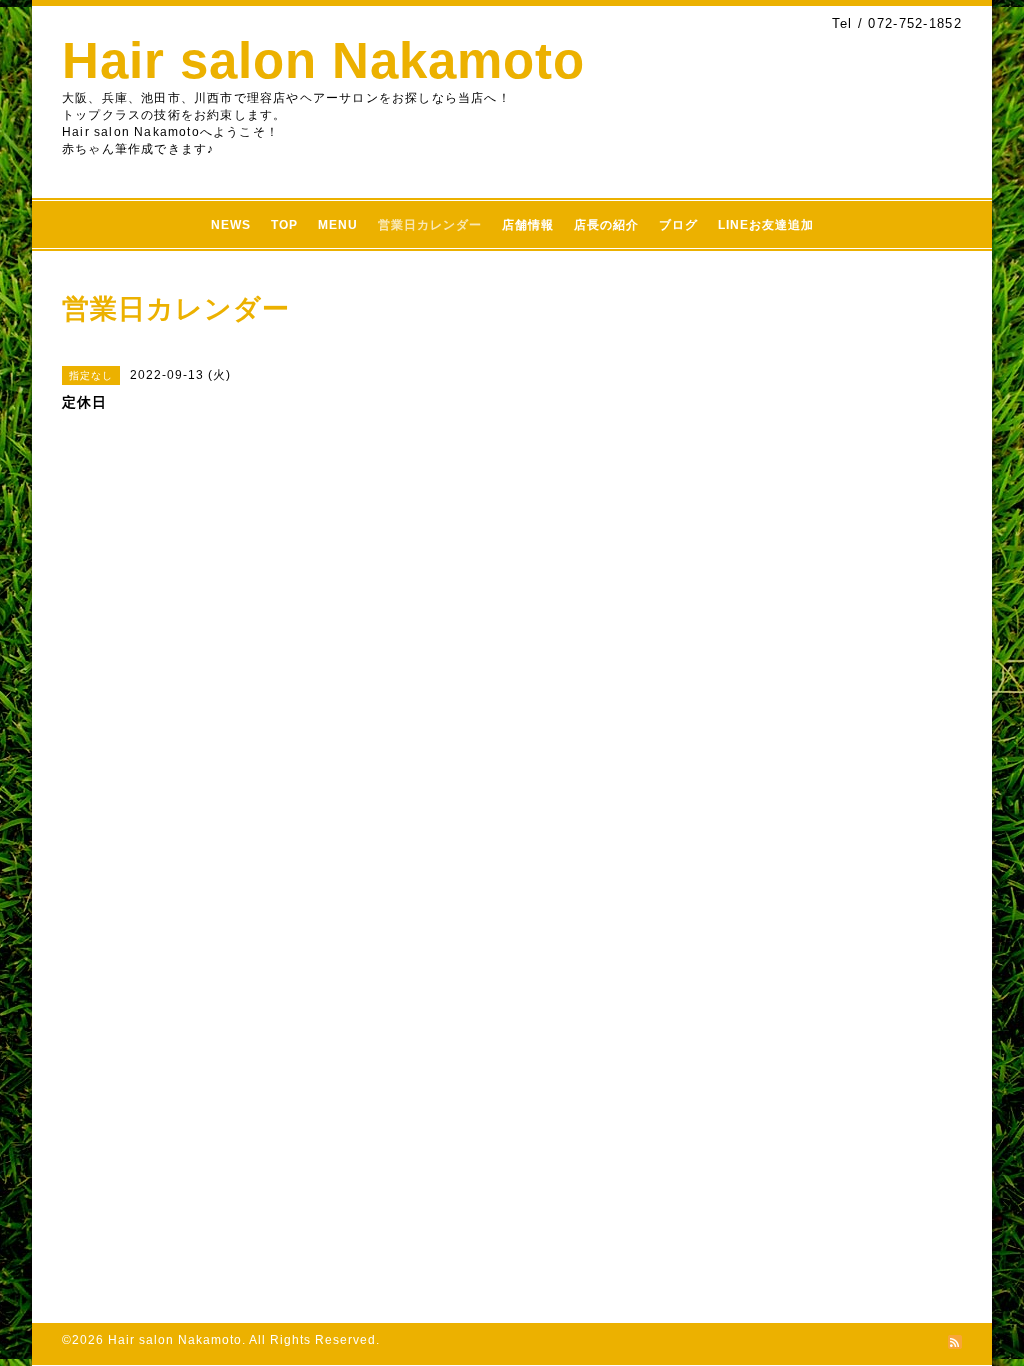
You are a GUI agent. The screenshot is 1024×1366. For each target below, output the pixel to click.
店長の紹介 (606, 225)
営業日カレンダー (430, 225)
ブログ (678, 225)
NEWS (231, 225)
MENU (338, 225)
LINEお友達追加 (766, 225)
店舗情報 (528, 225)
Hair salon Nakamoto (323, 60)
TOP (284, 225)
